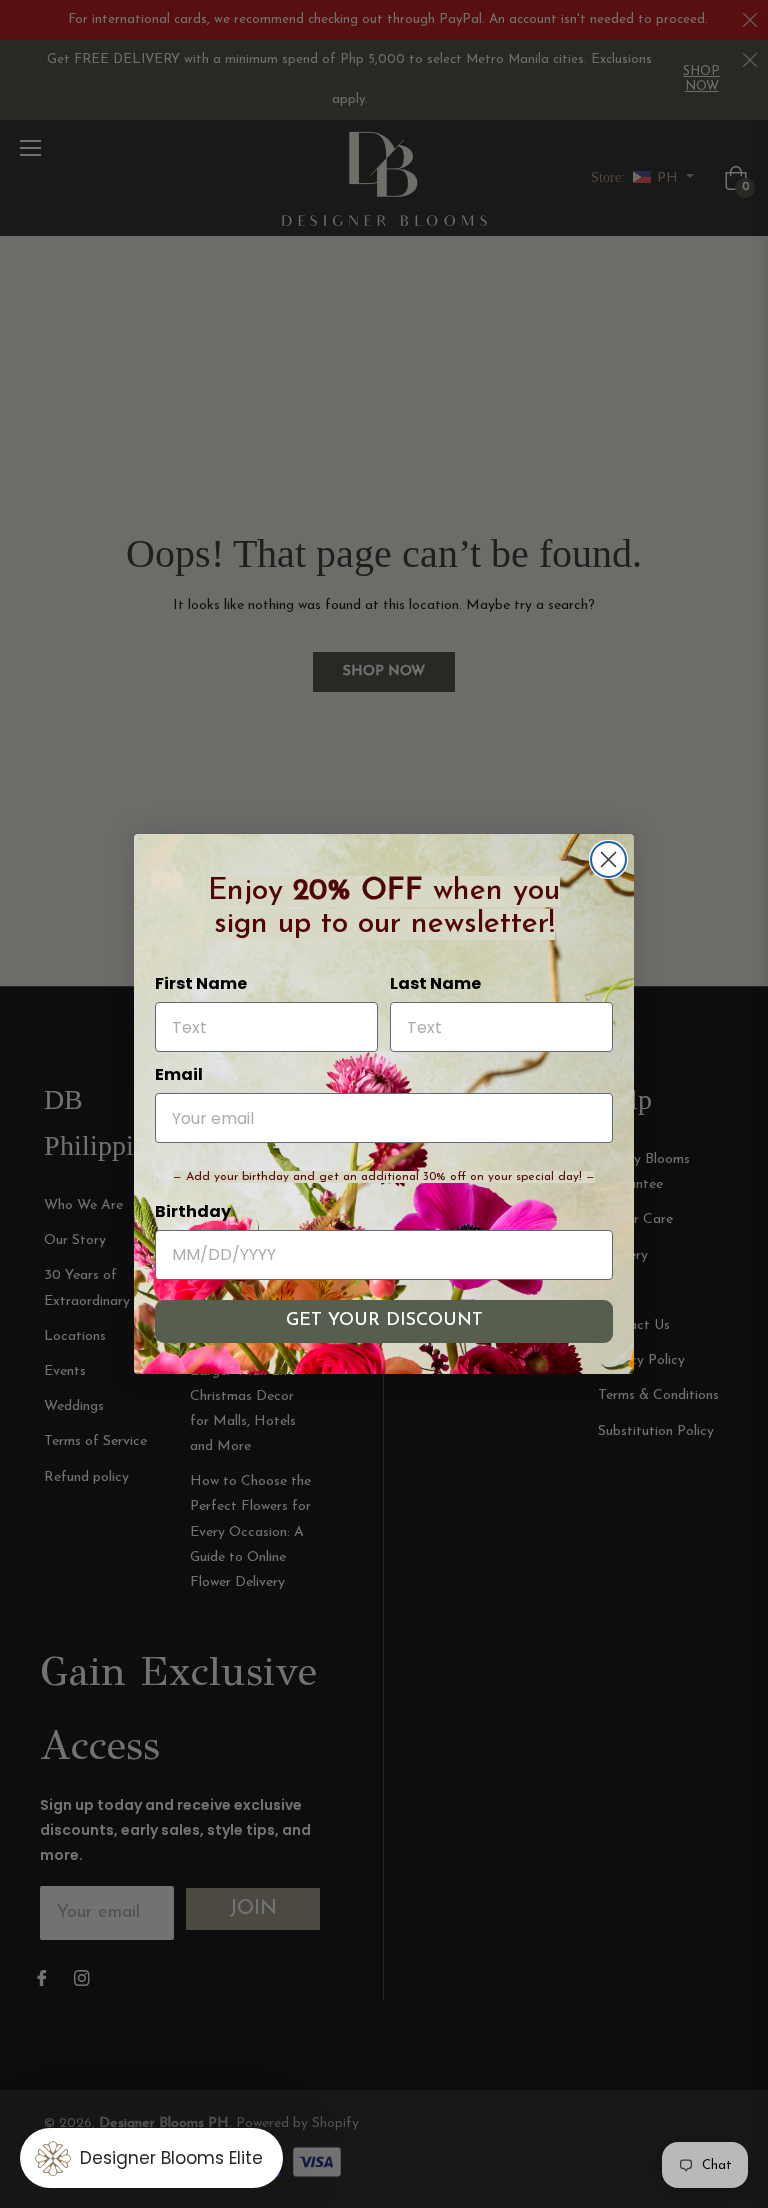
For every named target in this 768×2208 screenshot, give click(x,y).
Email (179, 1074)
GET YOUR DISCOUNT (384, 1321)
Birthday (193, 1211)
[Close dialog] (608, 859)
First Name (201, 983)
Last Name (435, 983)
